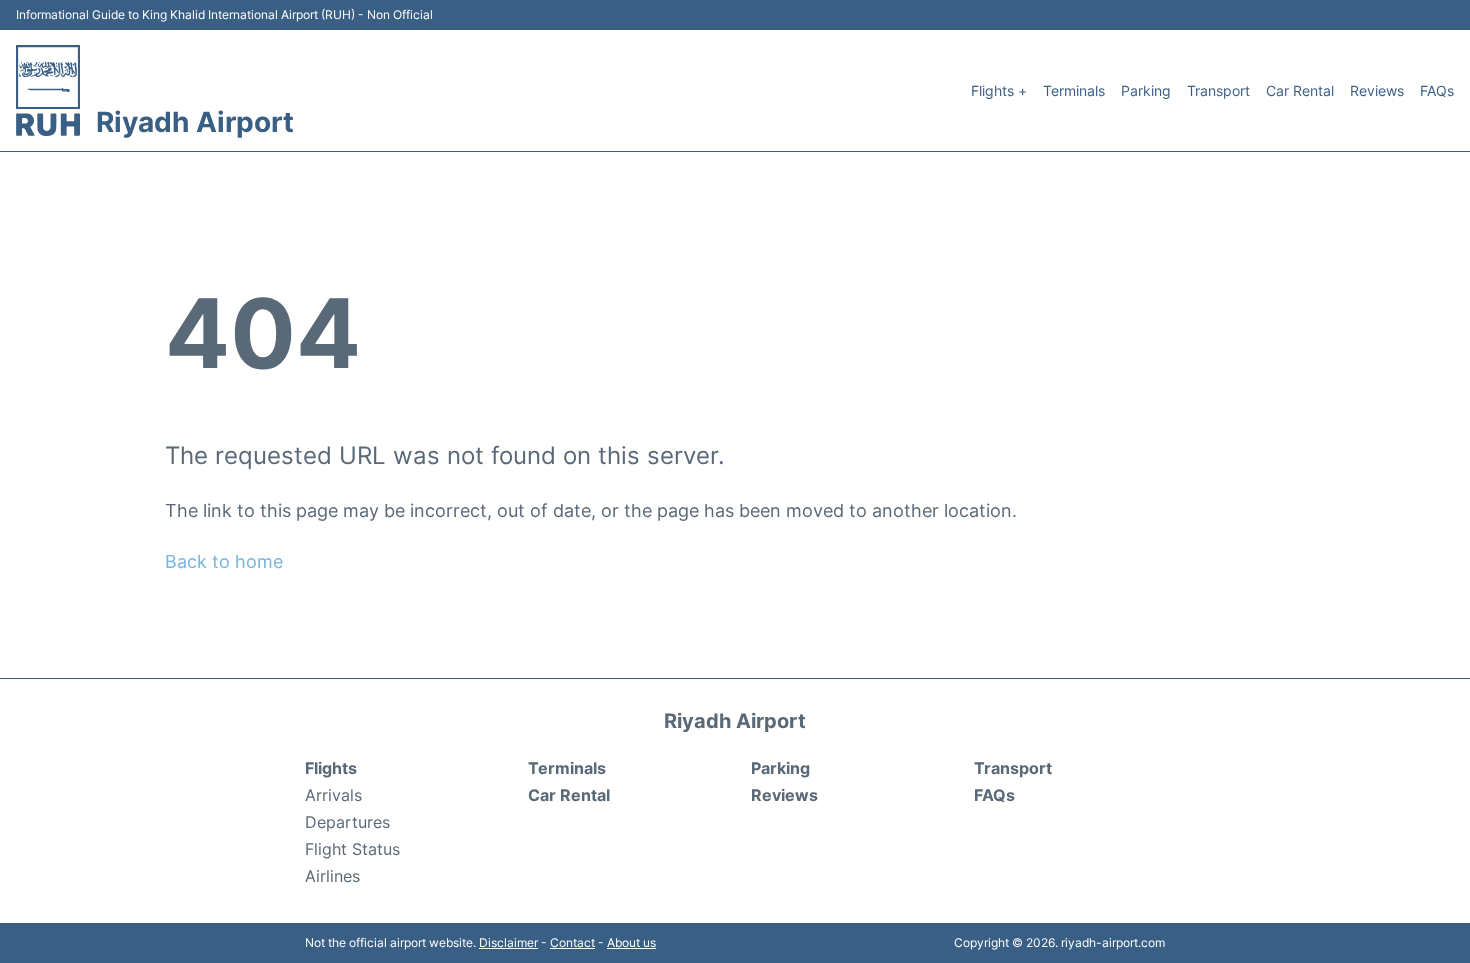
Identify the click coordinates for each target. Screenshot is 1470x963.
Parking (1146, 90)
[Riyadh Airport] (48, 90)
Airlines (332, 876)
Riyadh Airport (195, 122)
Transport (1218, 90)
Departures (347, 822)
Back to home (224, 561)
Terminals (1074, 90)
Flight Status (352, 849)
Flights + (999, 90)
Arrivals (333, 795)
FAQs (1437, 90)
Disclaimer (508, 942)
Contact (572, 942)
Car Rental (1300, 90)
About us (631, 942)
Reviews (1377, 90)
